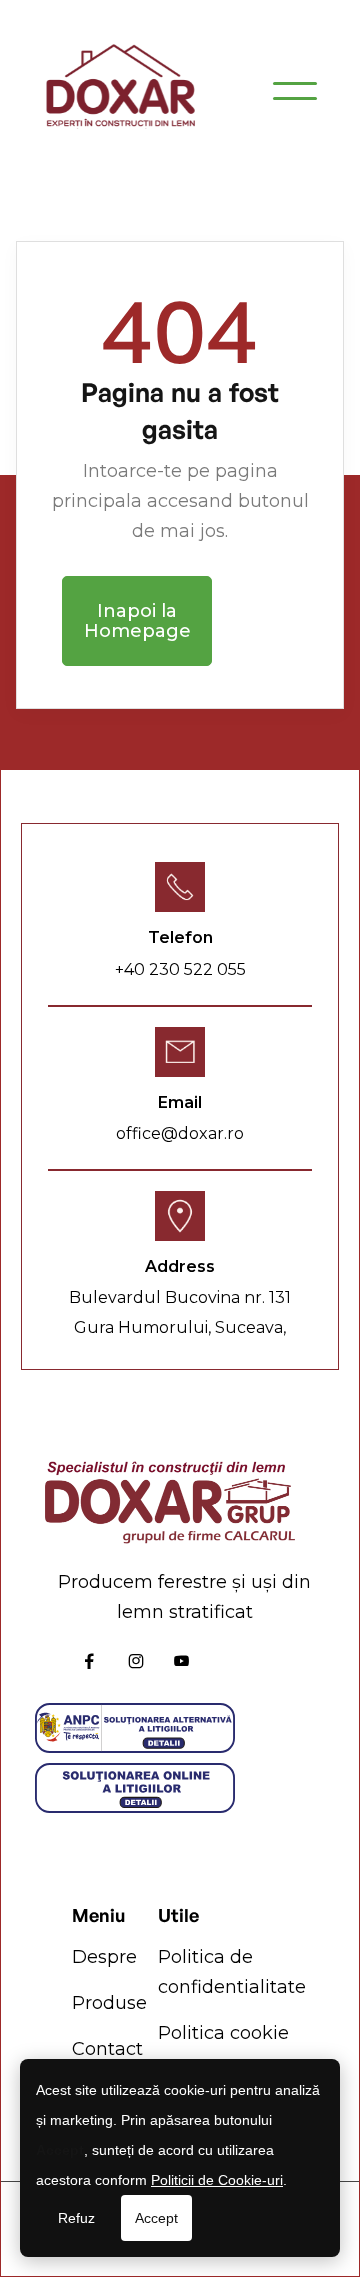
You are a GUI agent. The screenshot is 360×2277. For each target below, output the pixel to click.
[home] (120, 90)
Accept (156, 2218)
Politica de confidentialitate (232, 1972)
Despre (104, 1957)
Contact (107, 2049)
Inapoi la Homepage (137, 621)
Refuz (76, 2218)
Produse (109, 2003)
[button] (295, 91)
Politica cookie (223, 2033)
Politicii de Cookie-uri (217, 2180)
